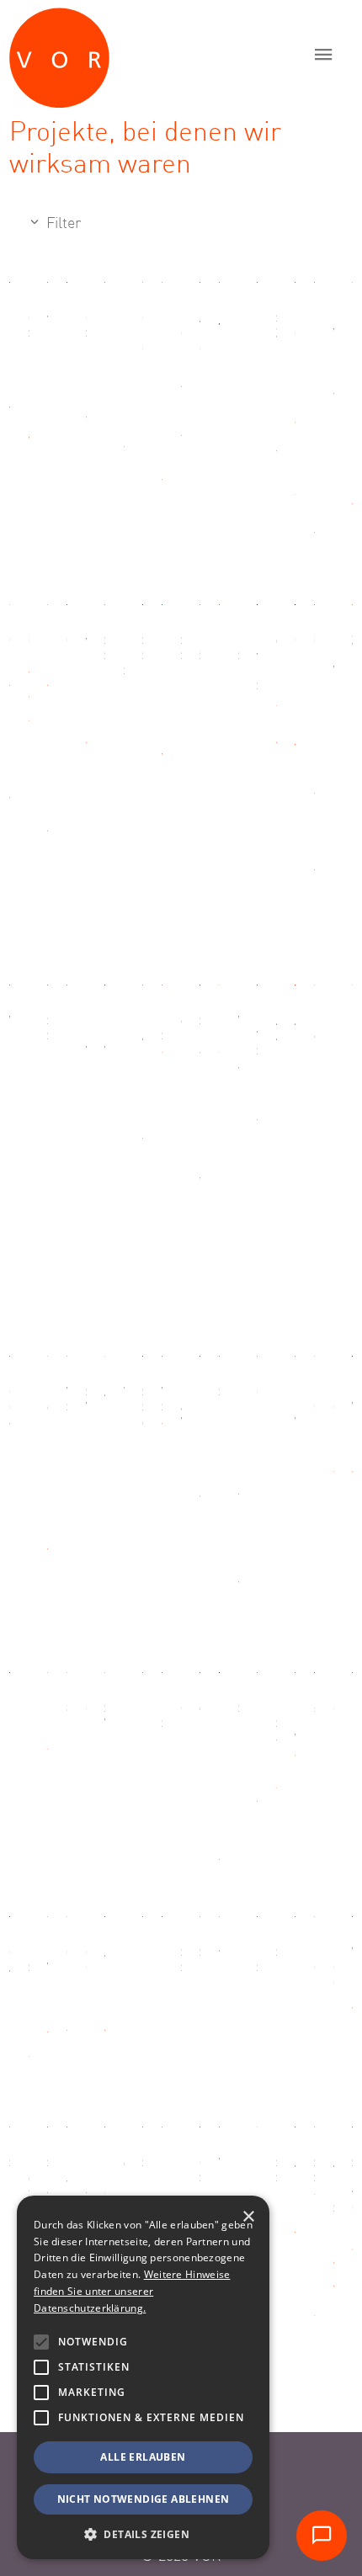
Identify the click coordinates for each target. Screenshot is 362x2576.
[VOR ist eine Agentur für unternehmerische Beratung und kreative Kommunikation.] (140, 54)
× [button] (248, 2217)
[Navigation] (324, 54)
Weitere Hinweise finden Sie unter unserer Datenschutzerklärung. (132, 2291)
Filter (61, 224)
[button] (41, 2342)
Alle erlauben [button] (143, 2457)
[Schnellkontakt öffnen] (322, 2536)
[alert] (143, 2377)
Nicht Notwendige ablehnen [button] (144, 2499)
